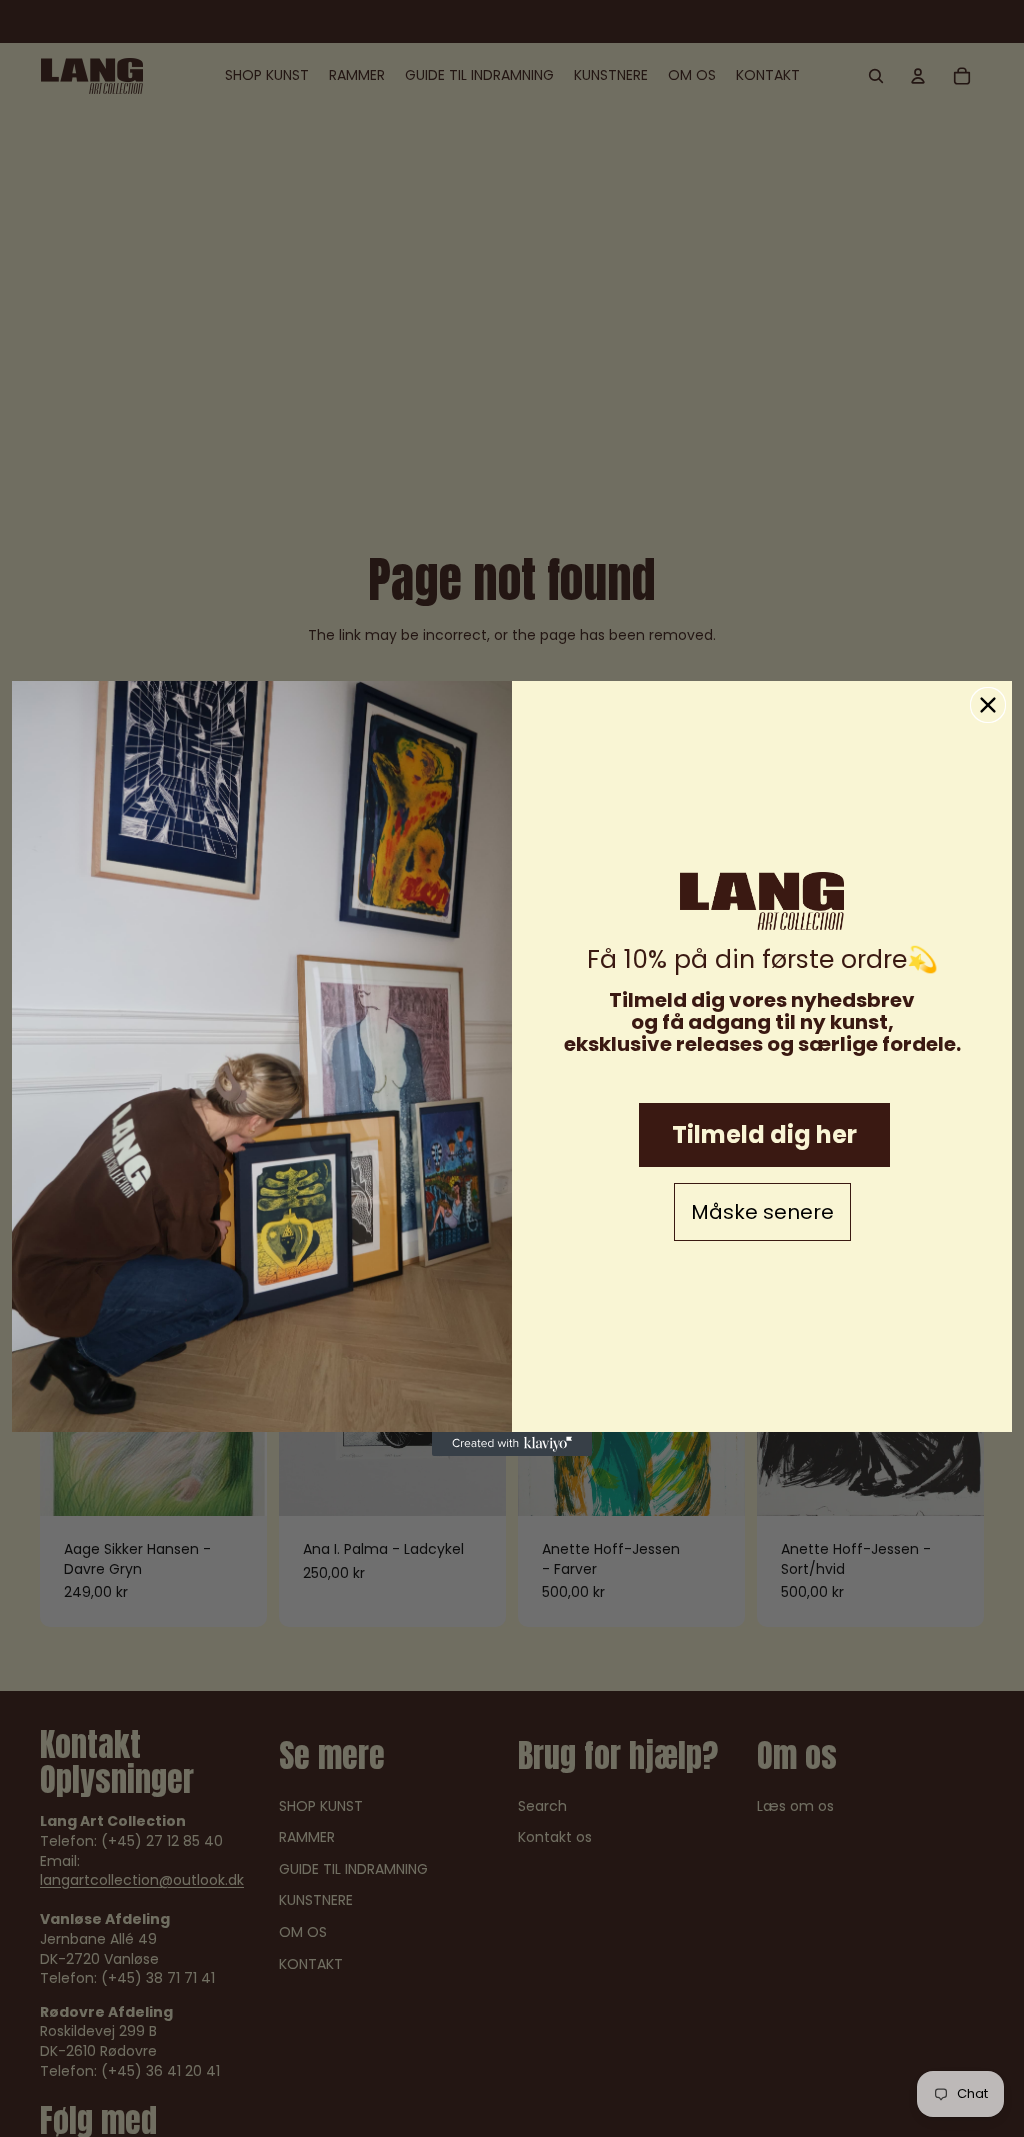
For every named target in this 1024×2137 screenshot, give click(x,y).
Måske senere (762, 1212)
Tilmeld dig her (764, 1134)
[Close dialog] (988, 705)
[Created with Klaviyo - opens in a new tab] (512, 1444)
